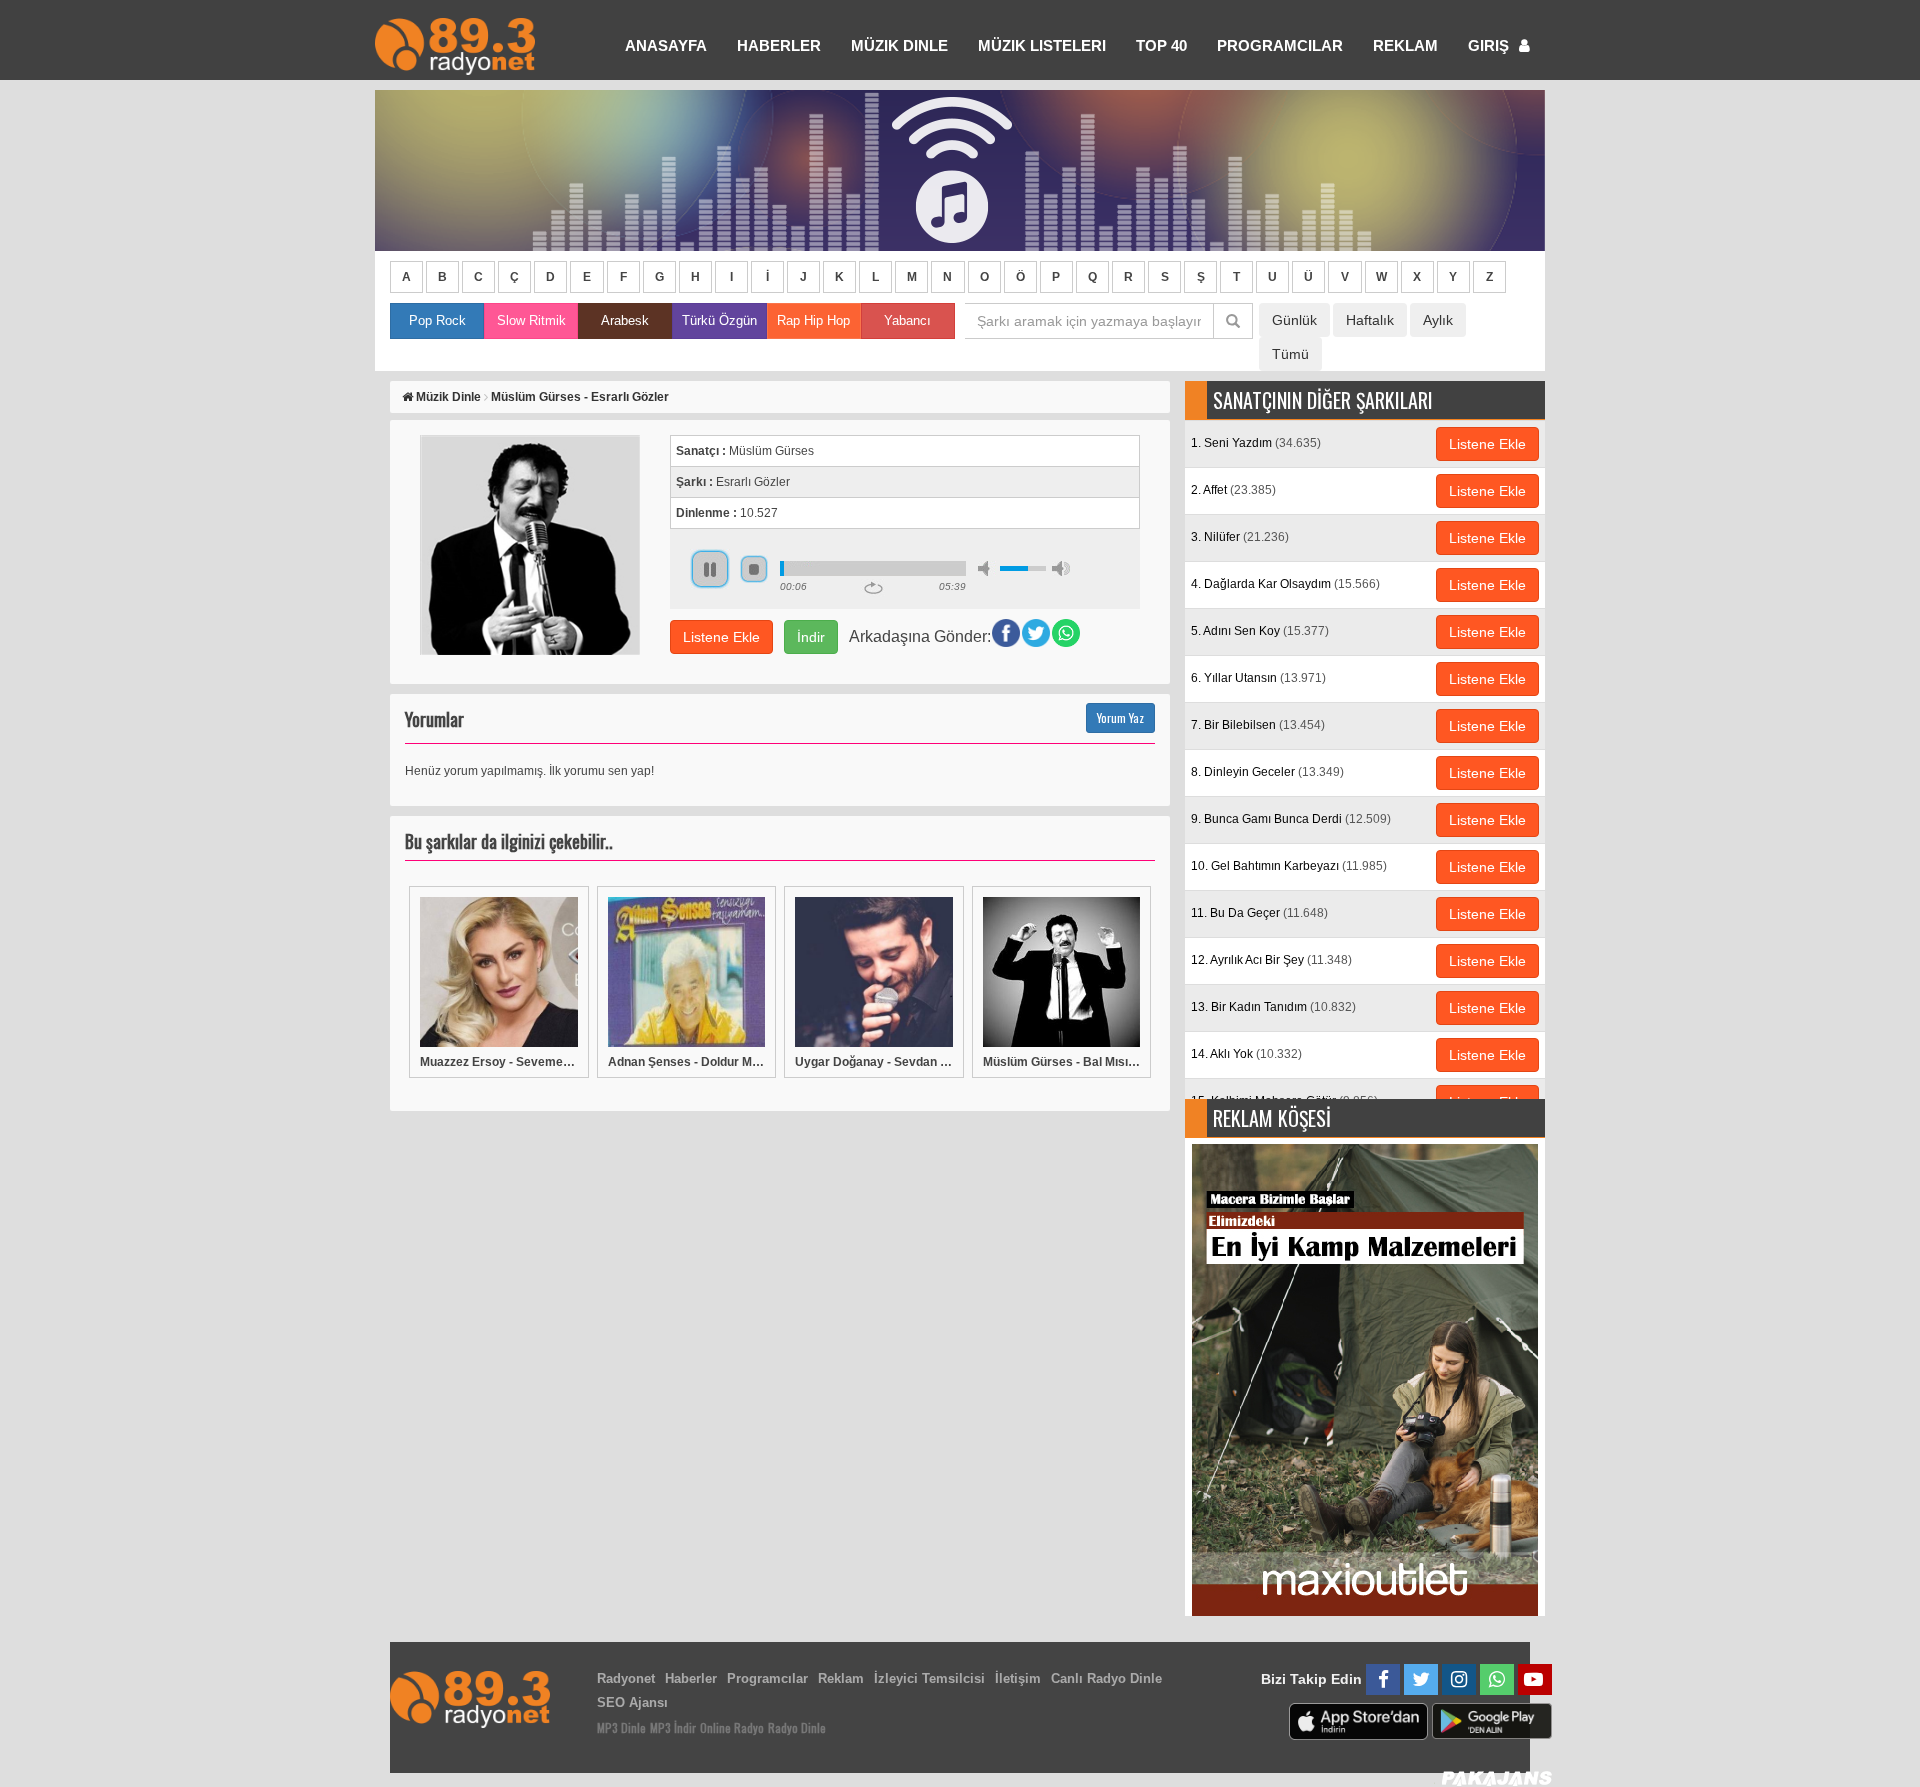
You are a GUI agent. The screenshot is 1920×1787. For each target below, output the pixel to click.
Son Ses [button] (1061, 568)
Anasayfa (666, 45)
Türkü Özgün (719, 320)
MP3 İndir (673, 1727)
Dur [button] (754, 569)
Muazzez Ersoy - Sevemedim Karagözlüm (499, 1062)
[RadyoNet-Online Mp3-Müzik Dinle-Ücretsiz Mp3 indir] (455, 44)
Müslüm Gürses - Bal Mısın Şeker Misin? (1062, 1062)
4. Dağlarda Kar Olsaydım (1285, 584)
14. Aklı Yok (1246, 1054)
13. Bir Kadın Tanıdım (1273, 1007)
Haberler (691, 1678)
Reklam (1405, 45)
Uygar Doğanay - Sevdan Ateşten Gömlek (874, 1062)
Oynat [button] (710, 569)
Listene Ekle (721, 637)
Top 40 (1161, 45)
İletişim (1018, 1678)
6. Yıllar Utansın (1258, 678)
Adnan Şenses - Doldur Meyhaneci (687, 1062)
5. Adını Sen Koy (1260, 631)
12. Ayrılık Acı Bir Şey (1271, 960)
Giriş (1490, 45)
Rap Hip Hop (813, 320)
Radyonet (626, 1678)
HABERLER (779, 45)
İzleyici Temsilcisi (929, 1678)
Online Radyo (732, 1727)
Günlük (1294, 320)
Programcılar (1280, 45)
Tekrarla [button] (873, 588)
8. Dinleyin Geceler (1267, 772)
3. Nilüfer (1240, 537)
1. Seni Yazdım (1256, 443)
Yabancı (907, 320)
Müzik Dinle (899, 45)
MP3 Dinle (621, 1727)
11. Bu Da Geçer (1259, 913)
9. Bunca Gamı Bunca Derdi (1291, 819)
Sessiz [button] (987, 568)
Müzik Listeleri (1042, 45)
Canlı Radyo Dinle (1106, 1678)
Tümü (1290, 354)
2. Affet (1233, 490)
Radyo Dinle (797, 1727)
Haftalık (1370, 320)
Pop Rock (437, 320)
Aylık (1438, 320)
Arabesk (625, 320)
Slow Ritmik (531, 320)
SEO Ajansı (632, 1702)
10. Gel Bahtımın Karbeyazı (1289, 866)
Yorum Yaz (1120, 717)
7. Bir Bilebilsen (1258, 725)
